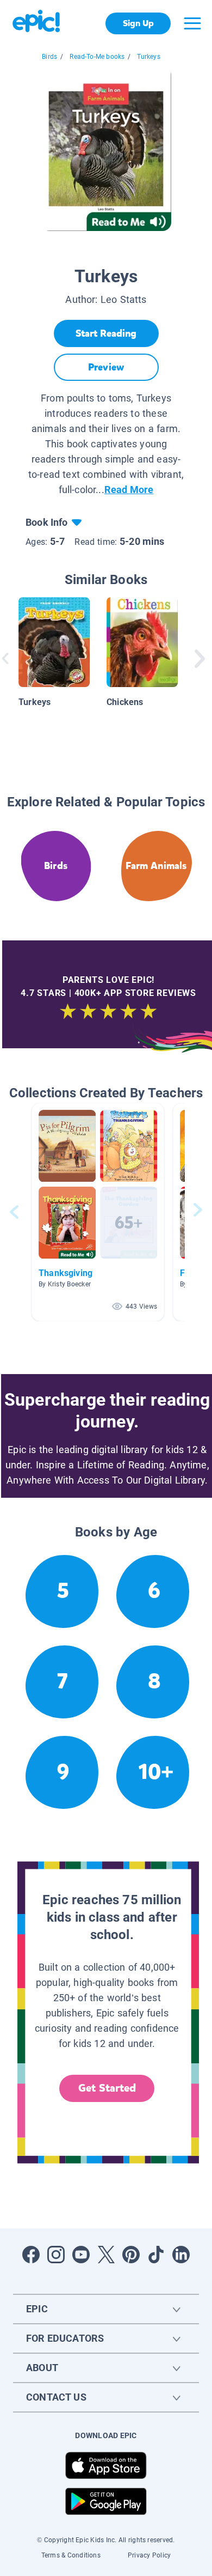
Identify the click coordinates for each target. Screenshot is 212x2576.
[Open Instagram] (56, 2255)
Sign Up (138, 23)
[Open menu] (192, 23)
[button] (98, 1212)
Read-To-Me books (97, 57)
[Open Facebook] (31, 2255)
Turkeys (148, 57)
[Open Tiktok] (156, 2255)
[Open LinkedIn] (181, 2255)
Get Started (107, 2088)
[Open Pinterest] (131, 2255)
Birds (49, 57)
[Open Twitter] (106, 2255)
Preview (106, 367)
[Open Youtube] (81, 2255)
